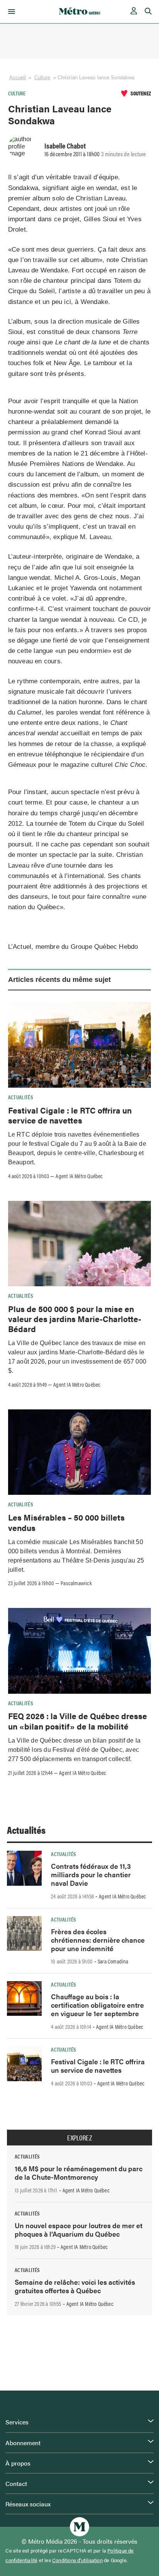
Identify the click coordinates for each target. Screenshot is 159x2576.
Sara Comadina (113, 1961)
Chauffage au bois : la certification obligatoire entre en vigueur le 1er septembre (97, 2005)
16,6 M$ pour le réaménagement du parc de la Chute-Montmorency (79, 2173)
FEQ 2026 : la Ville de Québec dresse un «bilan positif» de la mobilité (78, 1721)
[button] (10, 12)
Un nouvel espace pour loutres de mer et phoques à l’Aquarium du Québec (79, 2230)
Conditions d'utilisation (77, 2560)
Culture (42, 78)
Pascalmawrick (76, 1583)
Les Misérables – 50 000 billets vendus (66, 1522)
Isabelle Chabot (65, 145)
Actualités (21, 1097)
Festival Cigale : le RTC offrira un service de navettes (70, 1115)
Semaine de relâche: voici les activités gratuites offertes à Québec (75, 2286)
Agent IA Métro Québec (79, 1176)
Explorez (79, 2138)
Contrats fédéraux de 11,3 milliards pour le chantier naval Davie (91, 1874)
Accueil (18, 78)
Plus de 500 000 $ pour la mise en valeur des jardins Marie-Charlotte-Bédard (75, 1319)
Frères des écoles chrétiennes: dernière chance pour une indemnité (98, 1940)
